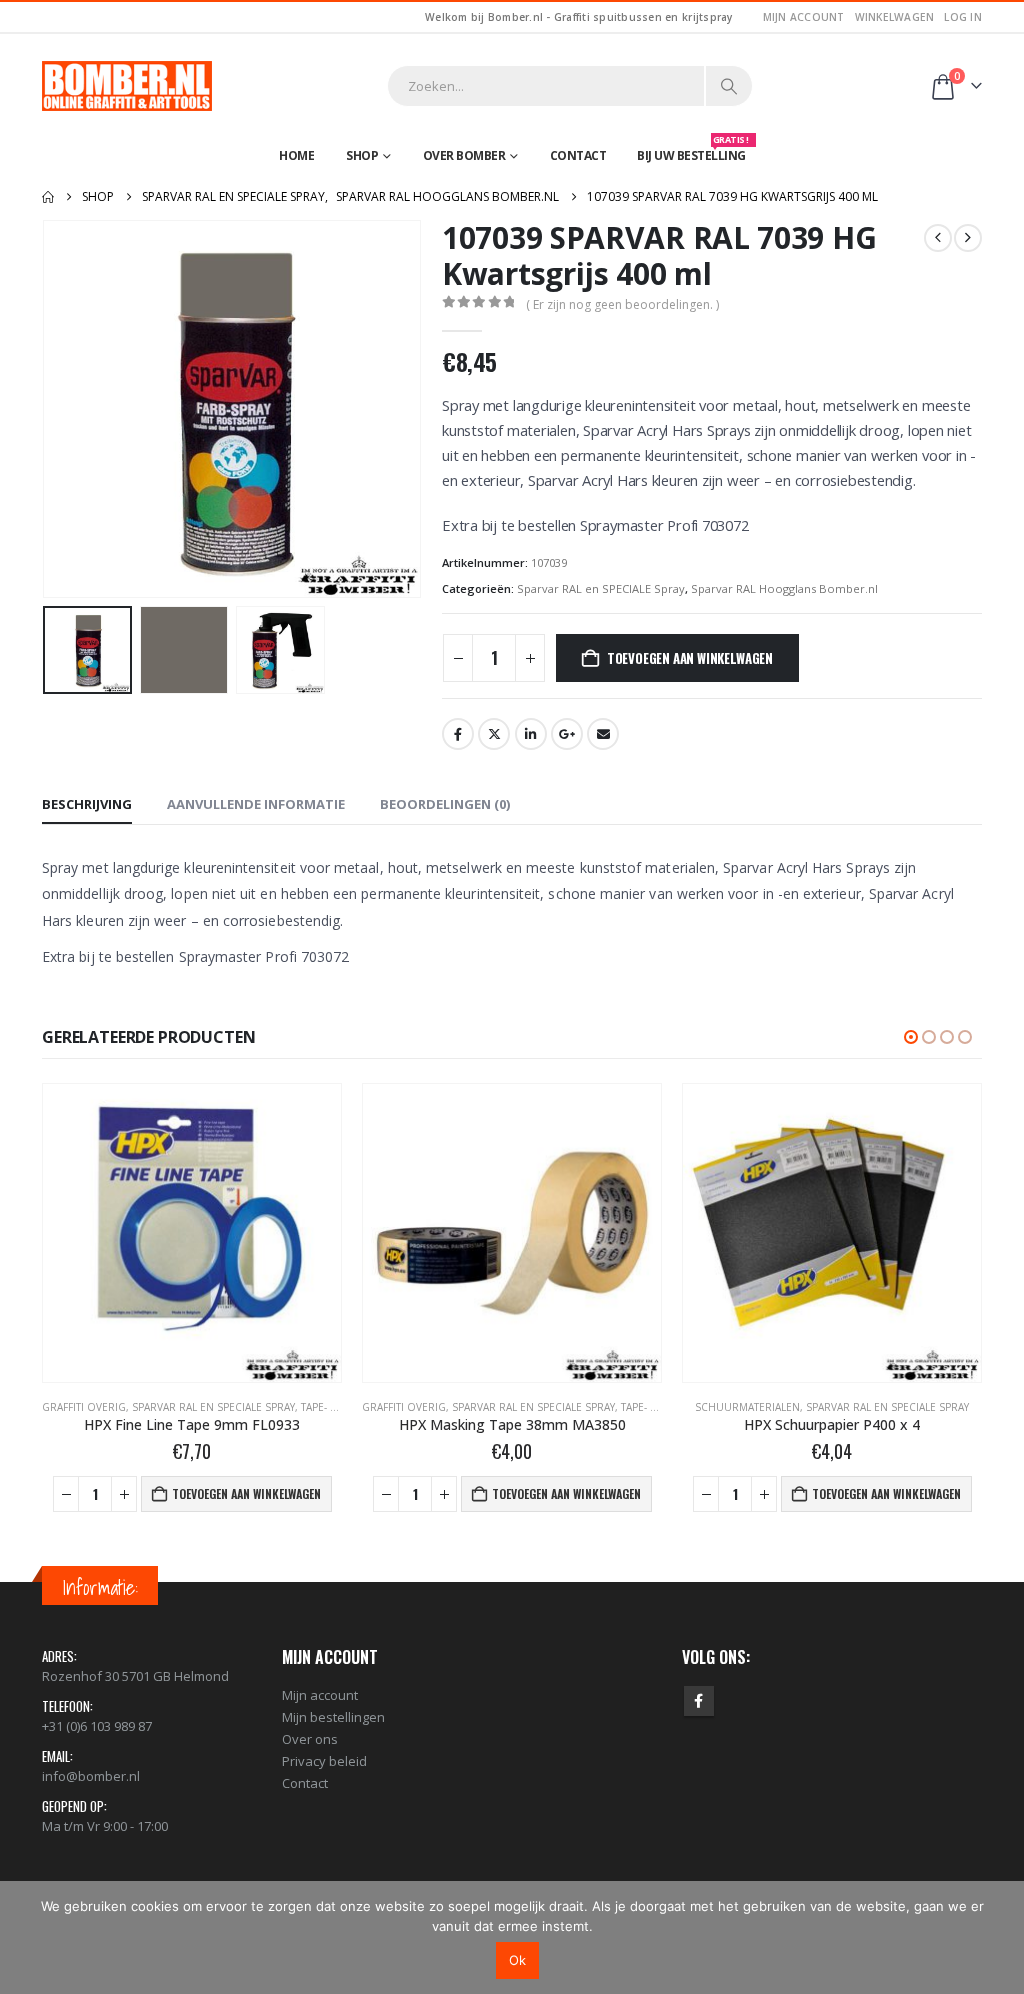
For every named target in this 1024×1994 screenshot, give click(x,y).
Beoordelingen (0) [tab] (445, 804)
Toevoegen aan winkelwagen (690, 658)
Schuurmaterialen (747, 1407)
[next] (968, 238)
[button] (47, 409)
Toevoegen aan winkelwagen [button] (246, 1493)
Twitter (494, 734)
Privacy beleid (324, 1761)
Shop (362, 155)
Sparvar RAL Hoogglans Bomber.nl (784, 588)
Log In (963, 17)
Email (603, 734)
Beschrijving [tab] (87, 804)
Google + (567, 734)
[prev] (938, 238)
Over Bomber (464, 155)
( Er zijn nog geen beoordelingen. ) (622, 304)
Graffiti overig (84, 1407)
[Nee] (999, 1937)
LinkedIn (531, 734)
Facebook (458, 734)
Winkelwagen (895, 17)
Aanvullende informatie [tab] (256, 804)
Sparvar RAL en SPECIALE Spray (601, 588)
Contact (578, 155)
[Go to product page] (192, 1233)
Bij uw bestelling (693, 151)
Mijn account (804, 17)
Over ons (310, 1739)
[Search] (729, 86)
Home (296, 155)
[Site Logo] (127, 86)
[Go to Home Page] (48, 197)
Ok (517, 1960)
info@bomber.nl (91, 1776)
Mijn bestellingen (333, 1717)
